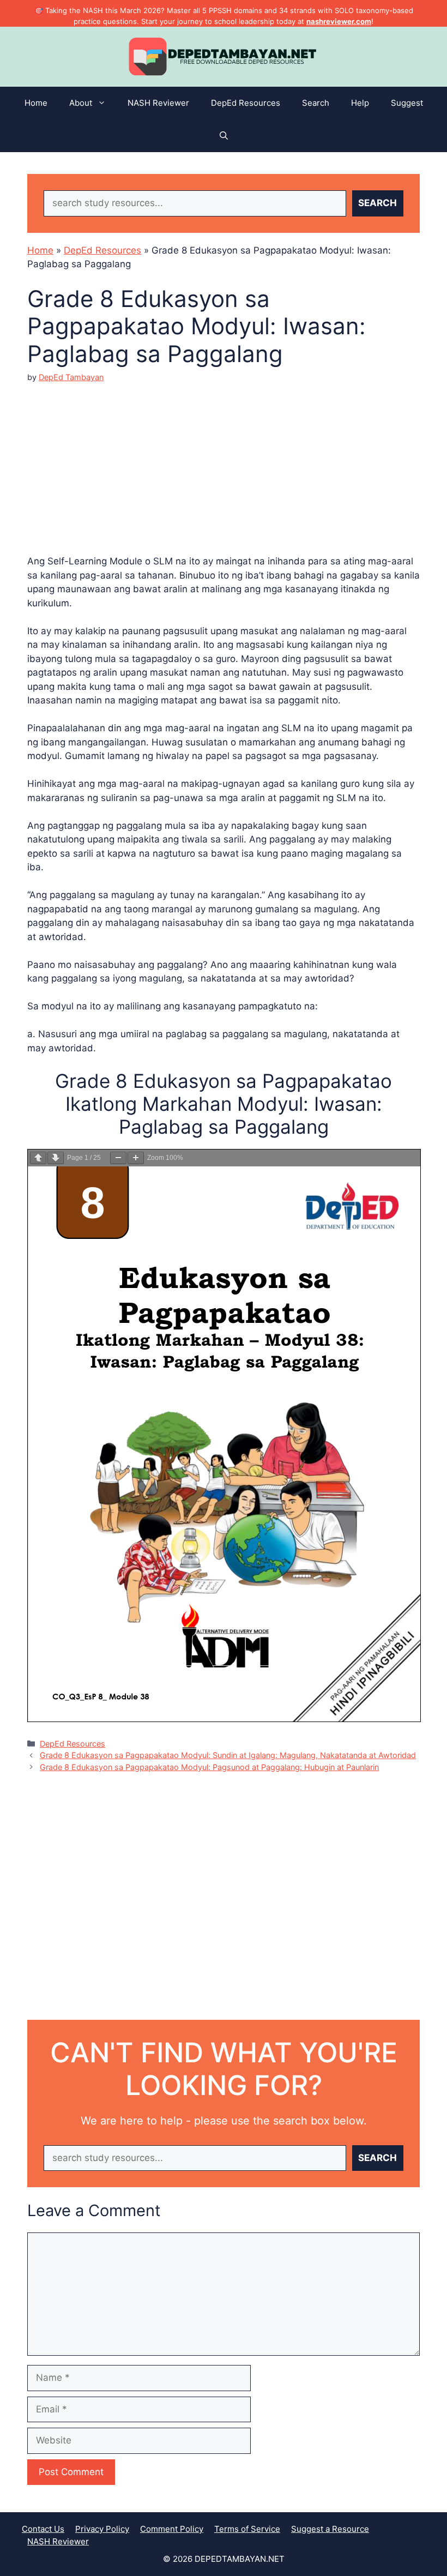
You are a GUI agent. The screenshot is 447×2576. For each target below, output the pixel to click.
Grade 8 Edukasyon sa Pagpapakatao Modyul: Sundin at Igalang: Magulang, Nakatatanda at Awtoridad (228, 1755)
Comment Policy (172, 2529)
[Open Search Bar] (224, 136)
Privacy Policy (102, 2529)
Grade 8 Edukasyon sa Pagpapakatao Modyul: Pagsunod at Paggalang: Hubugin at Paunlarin (209, 1767)
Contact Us (43, 2529)
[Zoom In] (136, 1158)
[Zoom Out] (118, 1158)
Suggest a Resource (330, 2529)
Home (36, 103)
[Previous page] (38, 1158)
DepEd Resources (246, 103)
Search (316, 103)
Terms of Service (247, 2529)
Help (360, 103)
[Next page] (56, 1158)
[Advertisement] (224, 460)
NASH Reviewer (158, 103)
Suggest (407, 103)
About (81, 103)
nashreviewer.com (339, 21)
